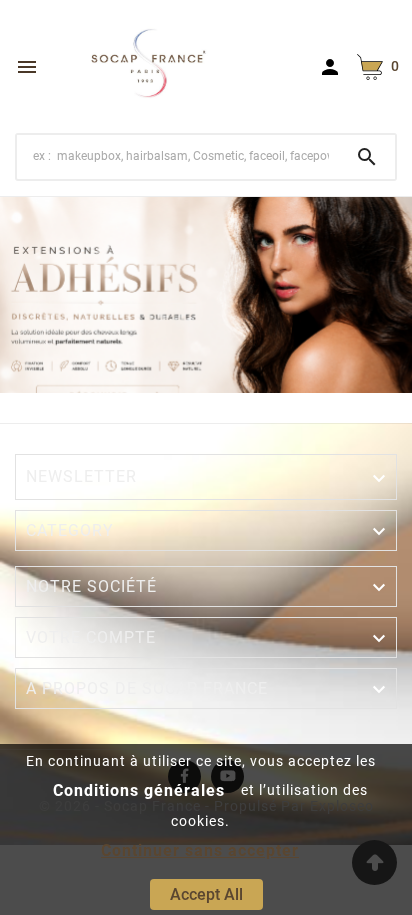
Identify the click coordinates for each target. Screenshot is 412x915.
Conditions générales (139, 790)
